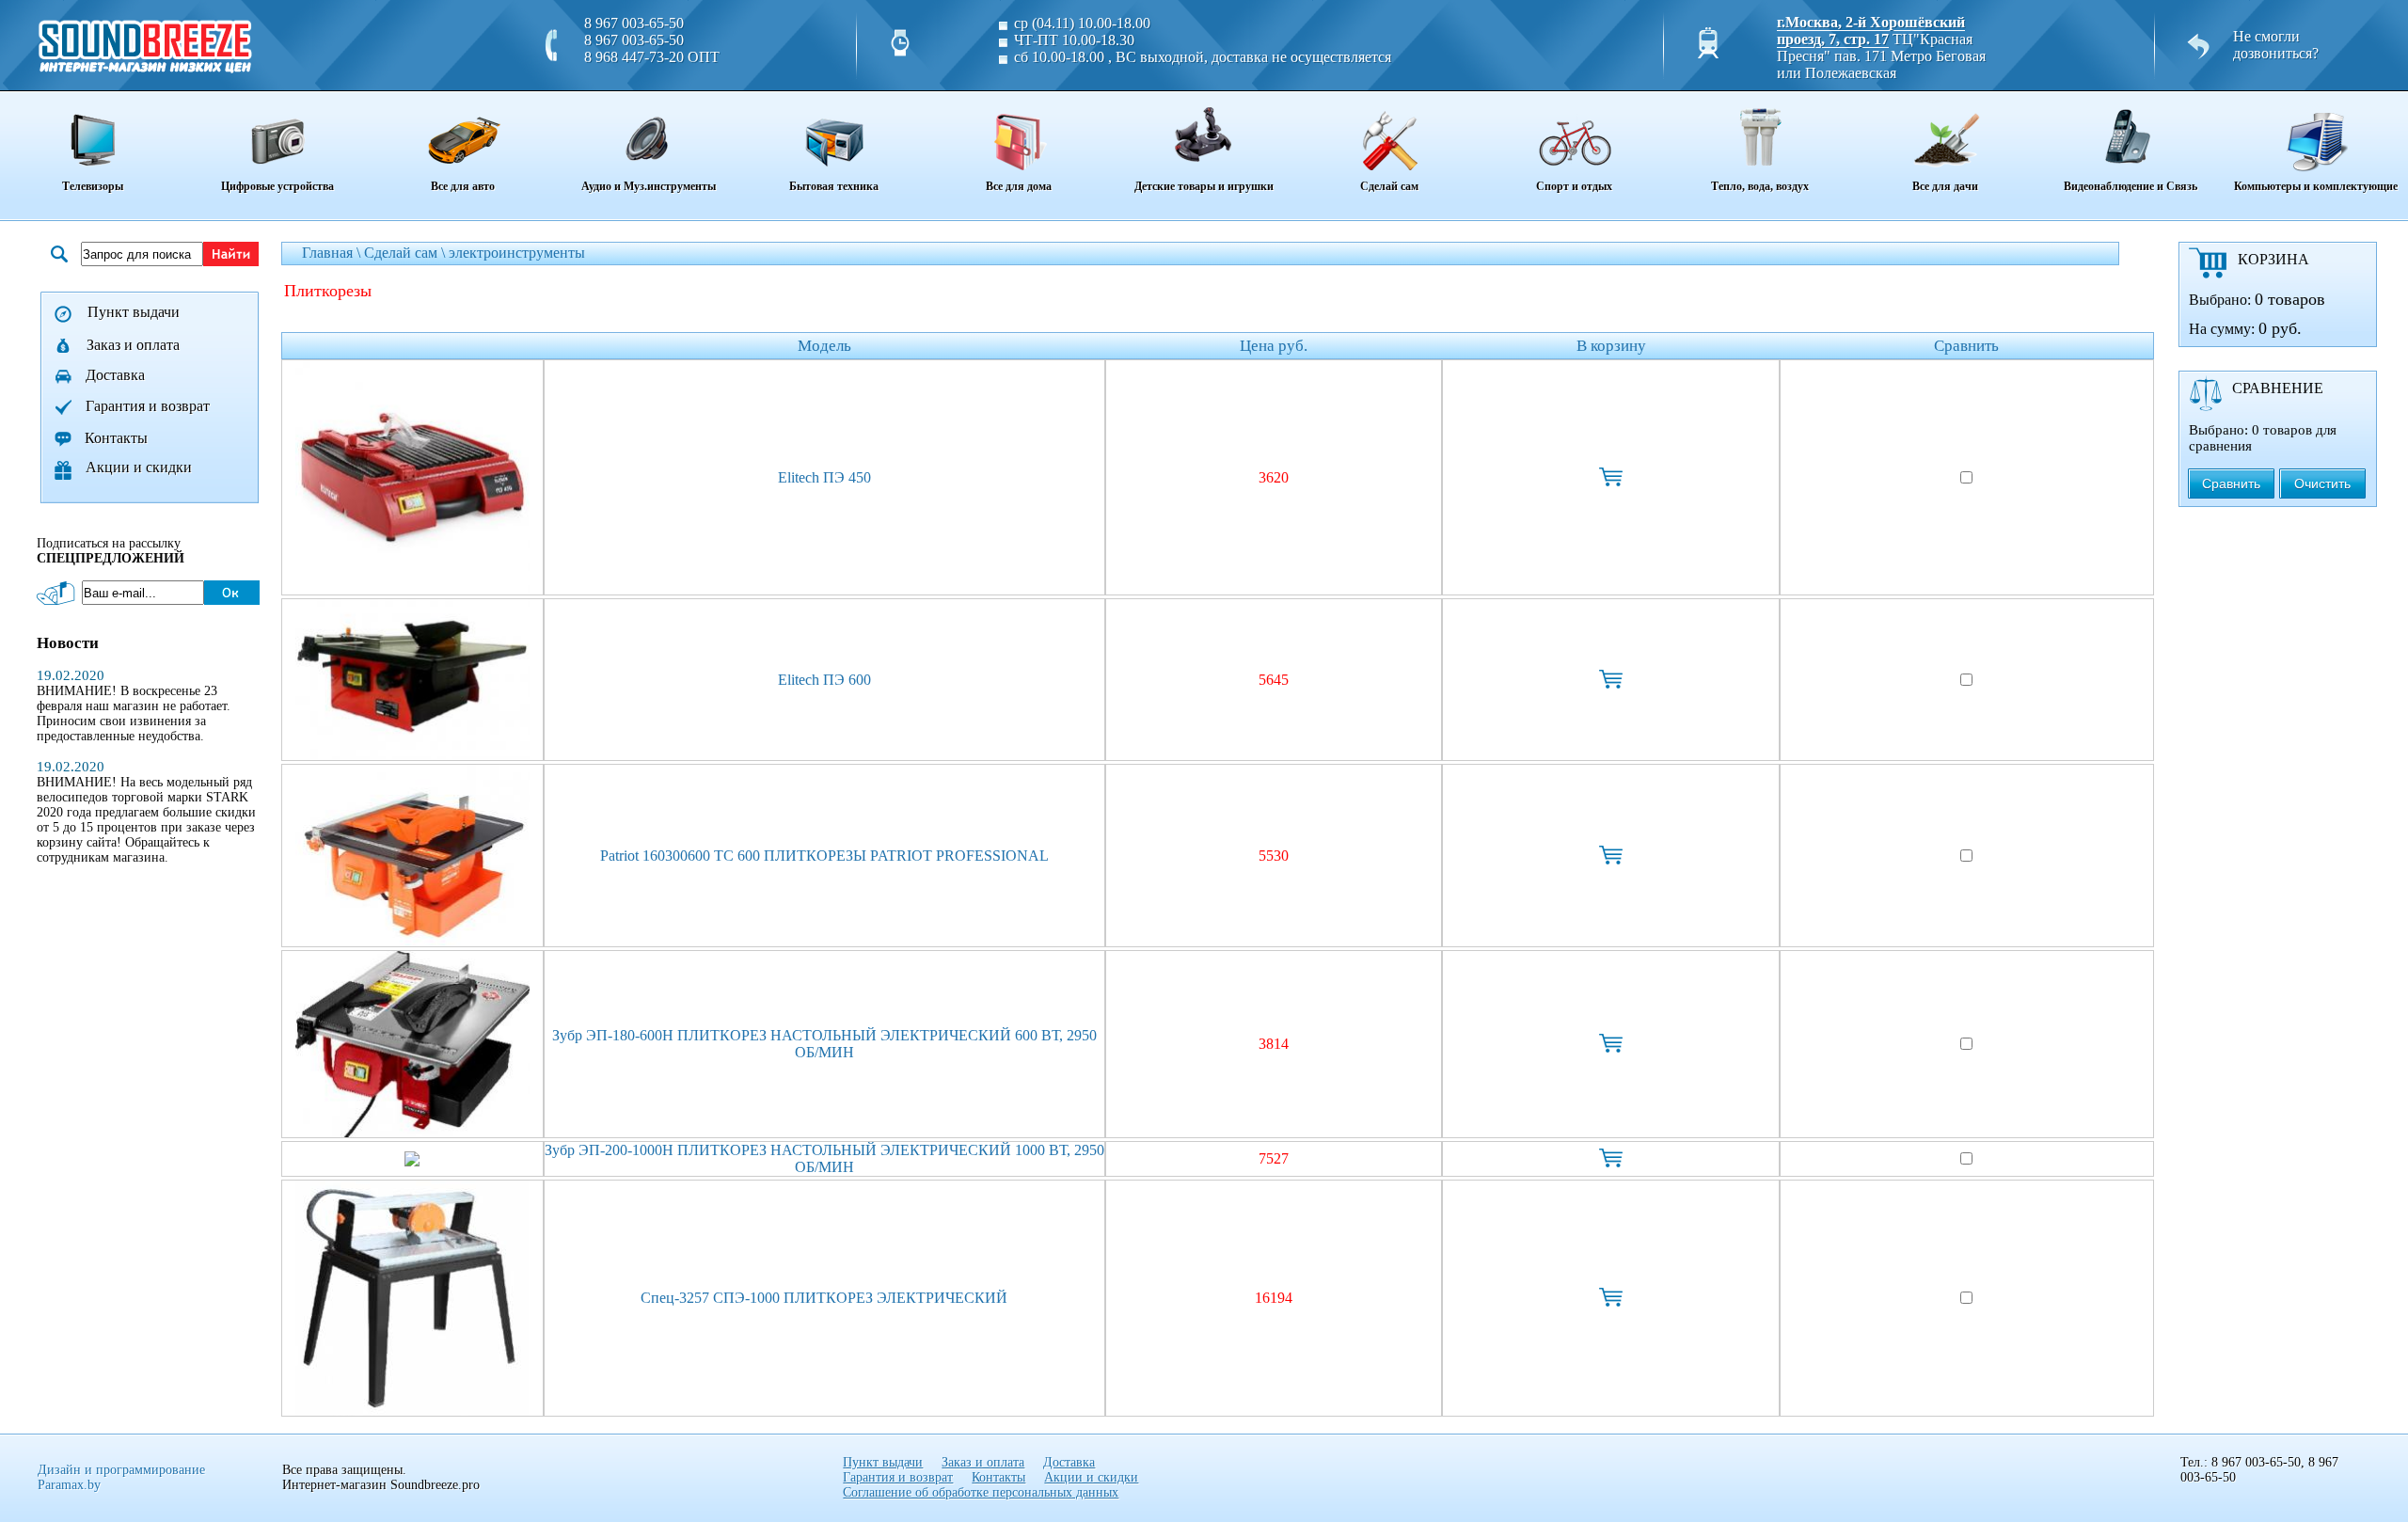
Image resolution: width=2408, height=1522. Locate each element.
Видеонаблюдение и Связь (2131, 186)
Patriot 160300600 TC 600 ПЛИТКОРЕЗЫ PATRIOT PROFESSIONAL (824, 856)
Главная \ (333, 253)
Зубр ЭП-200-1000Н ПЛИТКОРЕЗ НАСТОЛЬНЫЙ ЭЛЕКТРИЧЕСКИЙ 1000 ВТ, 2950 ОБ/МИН (824, 1158)
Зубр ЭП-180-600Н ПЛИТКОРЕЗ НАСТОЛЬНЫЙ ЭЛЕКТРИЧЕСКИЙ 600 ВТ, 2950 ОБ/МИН (824, 1044)
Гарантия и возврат (148, 406)
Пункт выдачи (134, 312)
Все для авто (463, 186)
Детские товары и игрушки (1204, 186)
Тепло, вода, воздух (1760, 186)
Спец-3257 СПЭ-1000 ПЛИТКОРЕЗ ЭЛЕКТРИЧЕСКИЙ (824, 1298)
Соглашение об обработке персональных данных (981, 1492)
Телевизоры (93, 186)
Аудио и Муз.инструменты (649, 186)
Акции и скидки (139, 467)
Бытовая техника (834, 186)
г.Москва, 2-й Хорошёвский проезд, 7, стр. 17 (1871, 31)
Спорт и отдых (1574, 186)
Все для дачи (1945, 186)
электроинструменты (517, 253)
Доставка (115, 375)
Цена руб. (1274, 346)
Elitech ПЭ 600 (824, 680)
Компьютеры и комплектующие (2316, 186)
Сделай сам (1389, 186)
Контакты (116, 438)
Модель (824, 346)
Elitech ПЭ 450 (824, 477)
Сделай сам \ (406, 253)
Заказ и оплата (133, 345)
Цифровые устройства (277, 186)
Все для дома (1019, 186)
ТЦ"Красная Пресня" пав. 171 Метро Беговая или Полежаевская (1881, 56)
